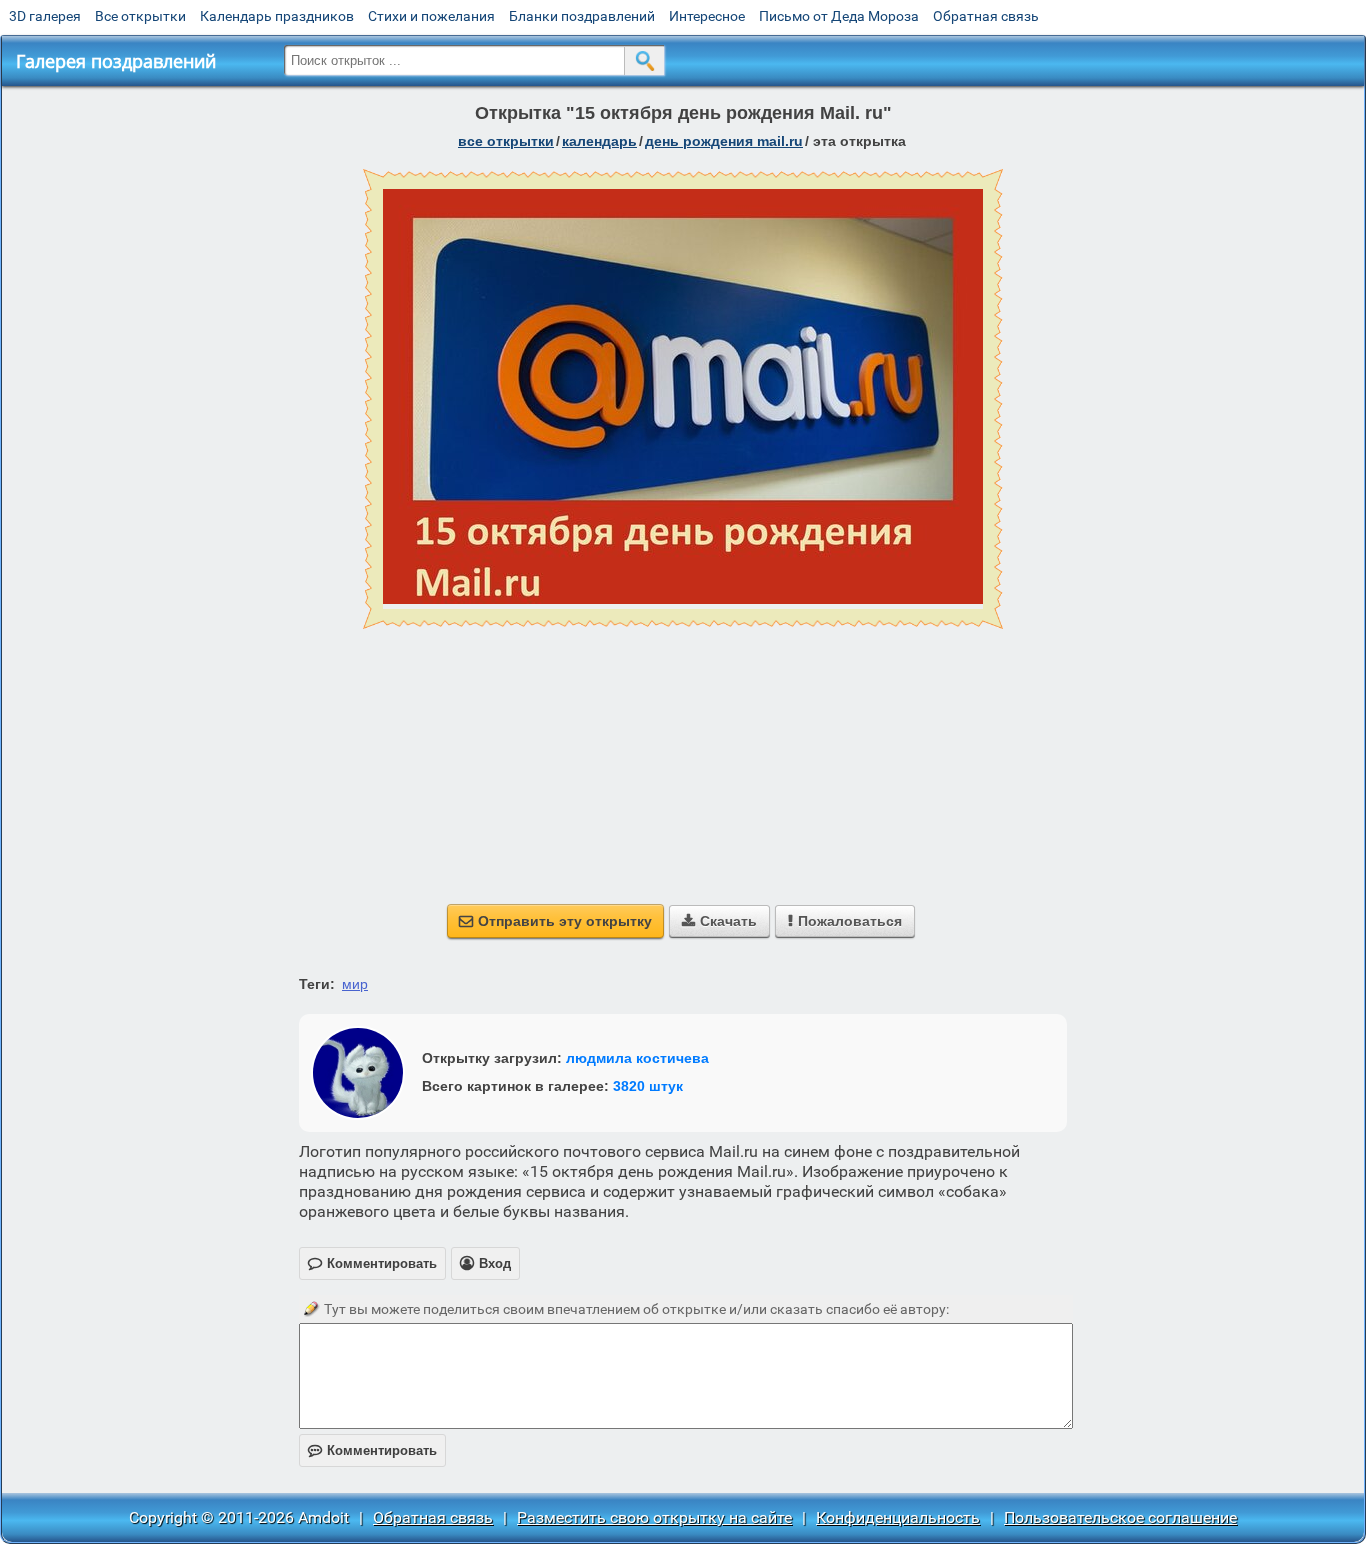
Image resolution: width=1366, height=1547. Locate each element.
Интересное (707, 16)
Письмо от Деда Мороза (839, 16)
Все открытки (140, 16)
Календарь (599, 141)
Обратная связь (986, 16)
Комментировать (372, 1450)
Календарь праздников (277, 16)
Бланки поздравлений (582, 16)
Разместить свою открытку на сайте (654, 1517)
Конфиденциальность (898, 1517)
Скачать (719, 921)
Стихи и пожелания (431, 16)
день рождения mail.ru (724, 141)
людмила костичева (637, 1058)
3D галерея (45, 16)
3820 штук (648, 1086)
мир (355, 984)
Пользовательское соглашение (1120, 1517)
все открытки (506, 141)
